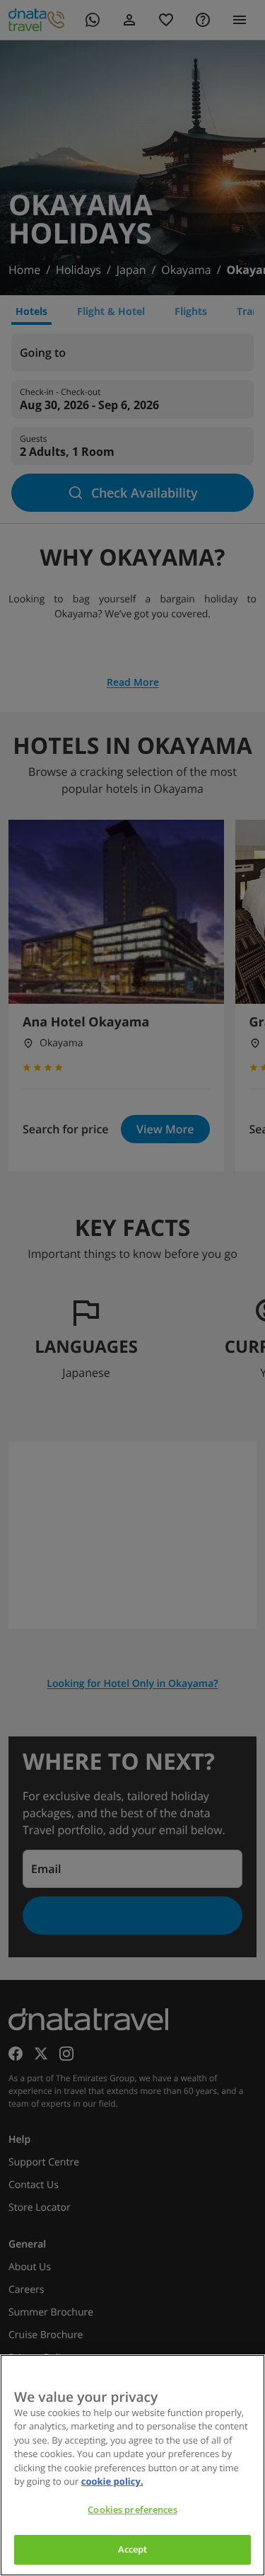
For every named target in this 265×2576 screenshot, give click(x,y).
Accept (133, 2549)
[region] (132, 2465)
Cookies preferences (132, 2509)
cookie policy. (112, 2481)
